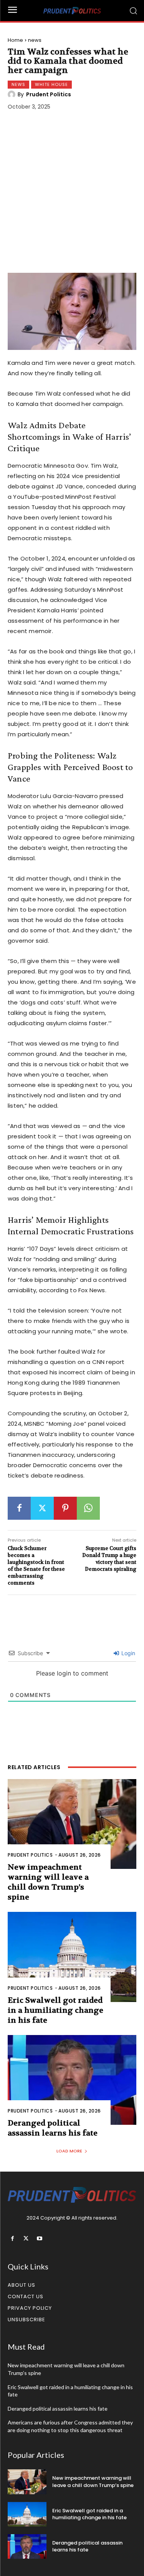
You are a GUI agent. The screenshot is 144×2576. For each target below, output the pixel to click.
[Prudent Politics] (13, 94)
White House (51, 84)
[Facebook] (19, 1508)
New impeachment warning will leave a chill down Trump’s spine (93, 2481)
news (35, 40)
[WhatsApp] (88, 1508)
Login (127, 1653)
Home (15, 40)
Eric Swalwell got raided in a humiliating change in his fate (55, 2010)
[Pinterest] (65, 1508)
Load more (69, 2151)
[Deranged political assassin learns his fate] (72, 2080)
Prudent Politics (49, 94)
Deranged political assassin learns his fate (58, 2409)
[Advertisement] (72, 193)
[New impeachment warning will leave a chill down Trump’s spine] (72, 1824)
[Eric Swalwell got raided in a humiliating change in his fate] (72, 1957)
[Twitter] (42, 1508)
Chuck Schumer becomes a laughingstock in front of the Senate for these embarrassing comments (36, 1566)
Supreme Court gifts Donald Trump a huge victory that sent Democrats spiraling (109, 1559)
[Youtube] (39, 2239)
